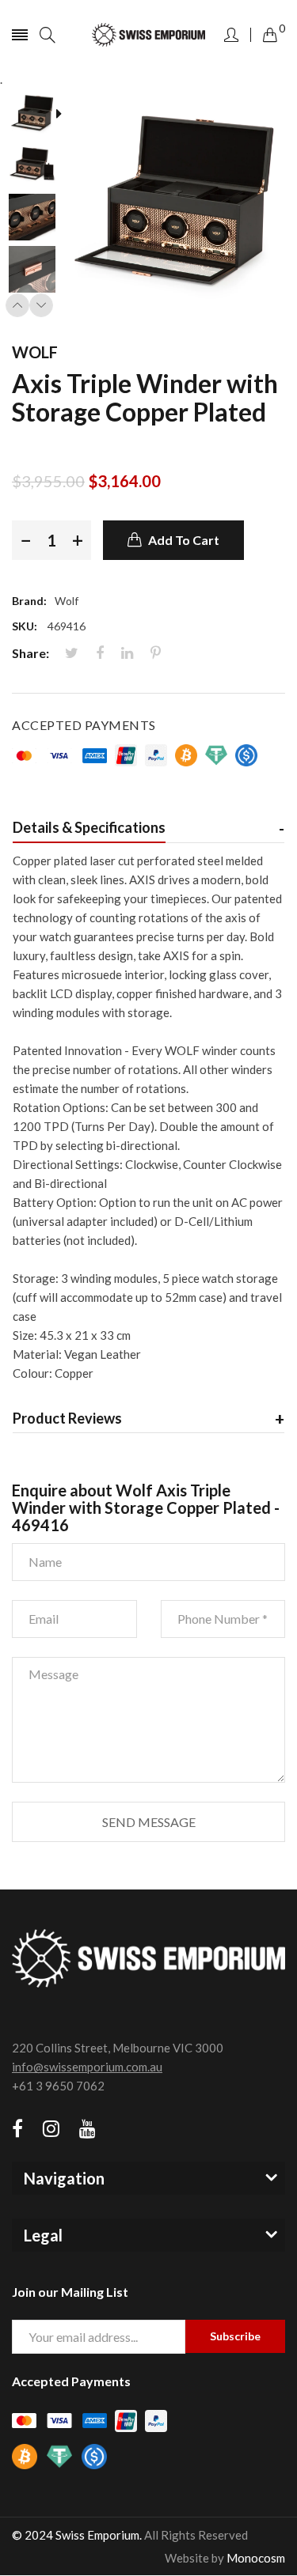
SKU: (25, 626)
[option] (38, 115)
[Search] (48, 35)
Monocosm (256, 2558)
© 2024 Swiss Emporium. (77, 2535)
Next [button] (41, 305)
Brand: (29, 601)
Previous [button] (17, 305)
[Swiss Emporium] (148, 35)
